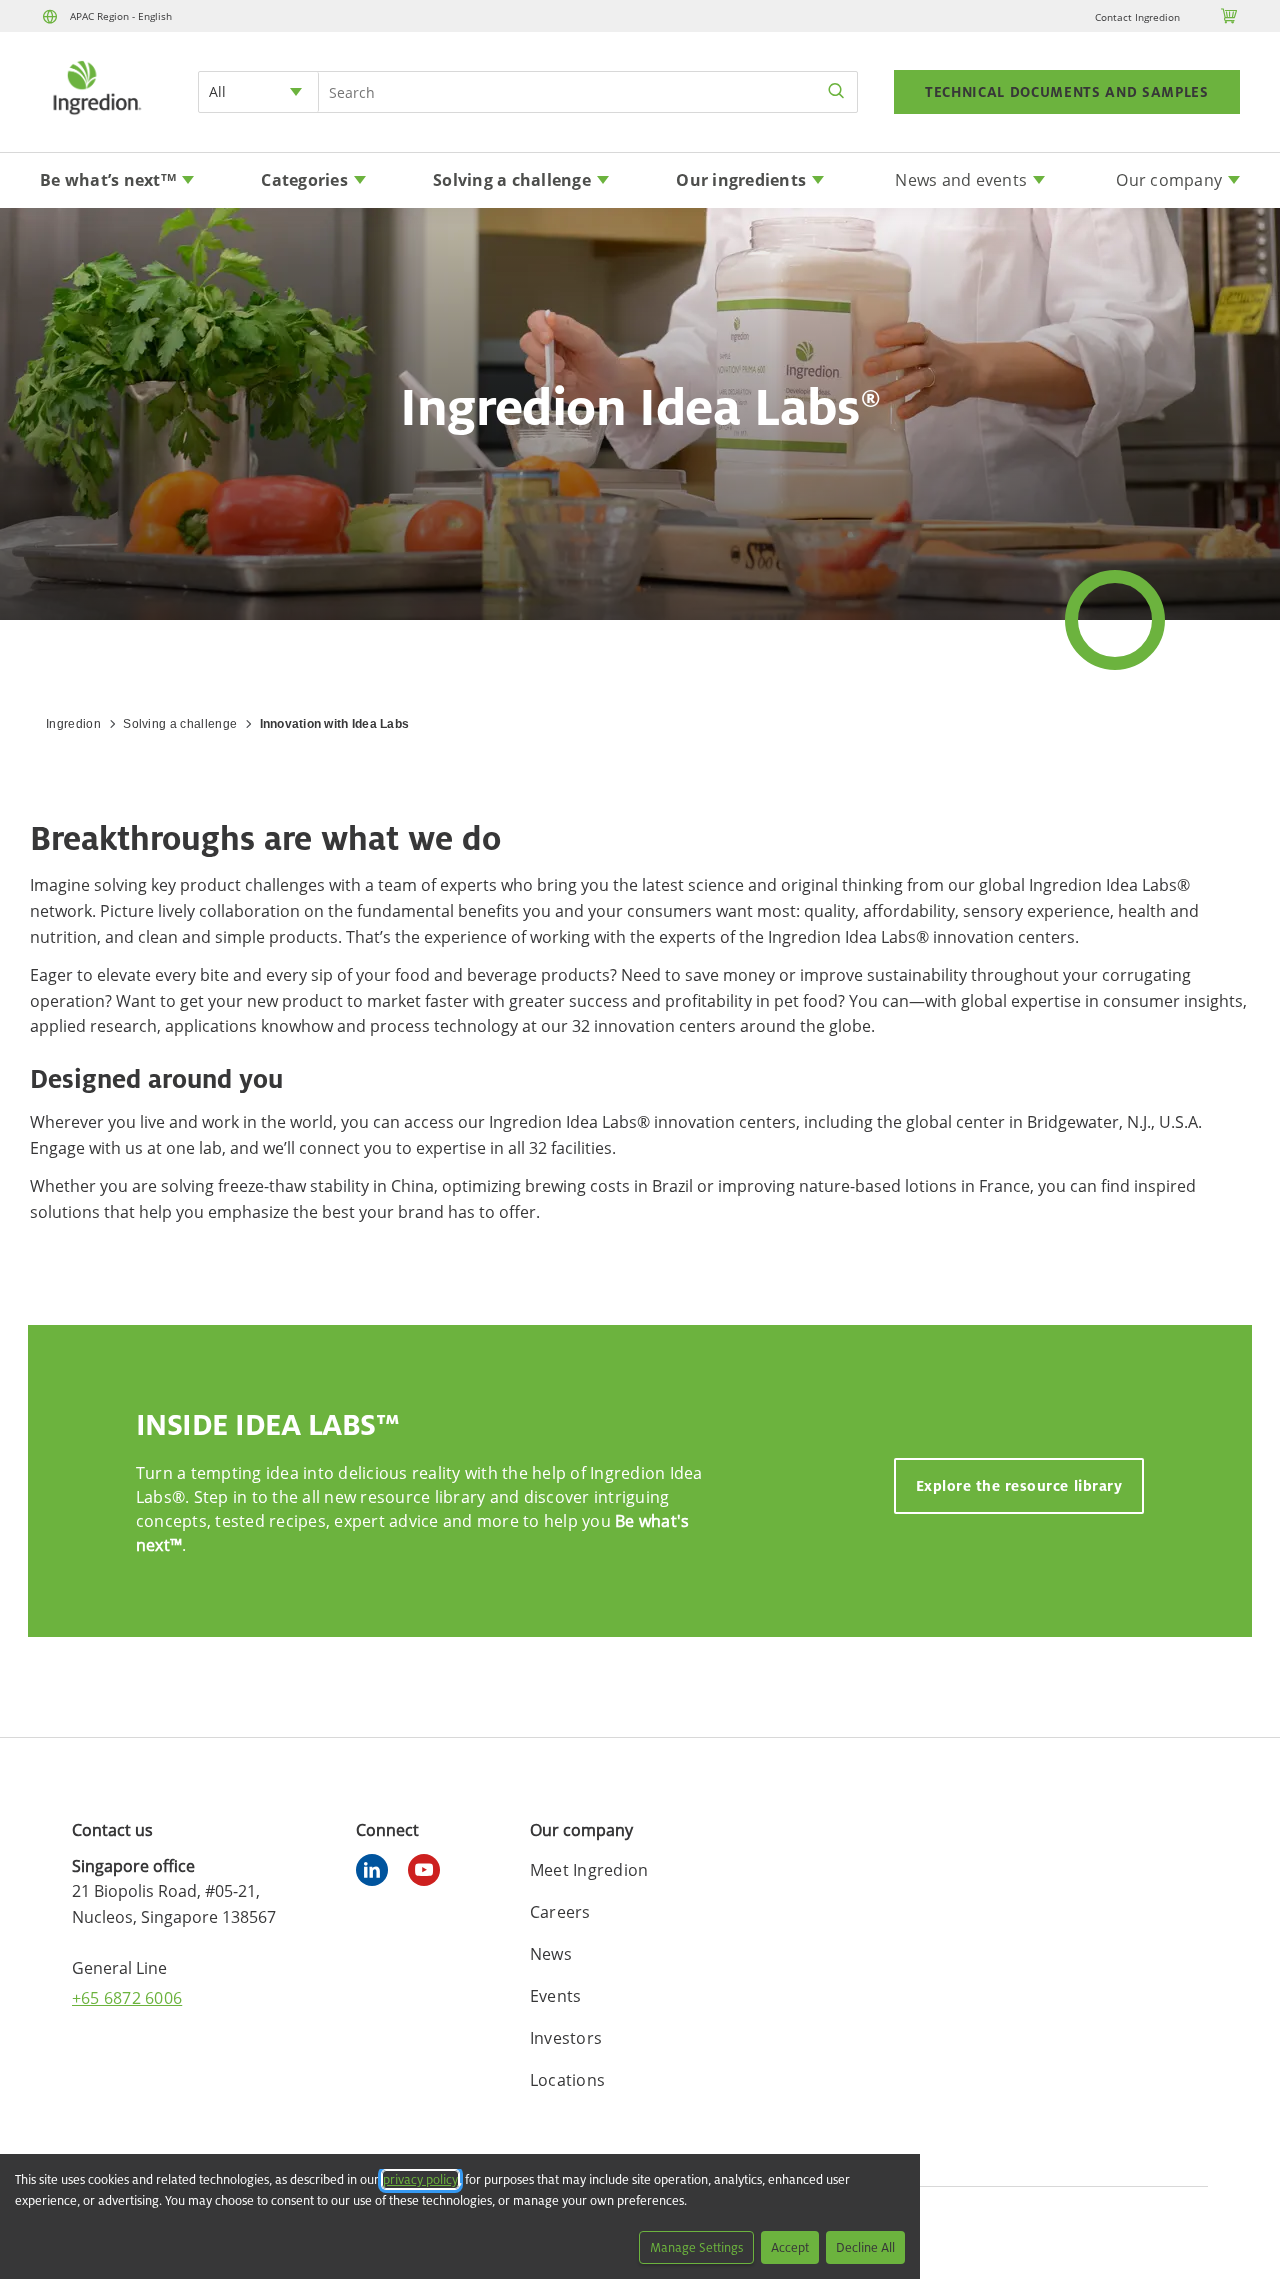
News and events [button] (961, 180)
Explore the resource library (1019, 1485)
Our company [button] (1169, 180)
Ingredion (73, 724)
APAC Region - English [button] (121, 16)
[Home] (96, 117)
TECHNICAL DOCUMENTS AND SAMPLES (1067, 92)
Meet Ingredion (589, 1870)
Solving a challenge (180, 724)
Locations (567, 2080)
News (551, 1954)
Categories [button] (304, 180)
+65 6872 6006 (127, 1998)
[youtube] (429, 1873)
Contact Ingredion (1137, 17)
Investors (566, 2038)
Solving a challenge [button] (512, 180)
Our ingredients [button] (741, 180)
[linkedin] (377, 1873)
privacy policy (420, 2179)
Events (556, 1996)
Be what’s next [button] (108, 180)
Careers (560, 1912)
